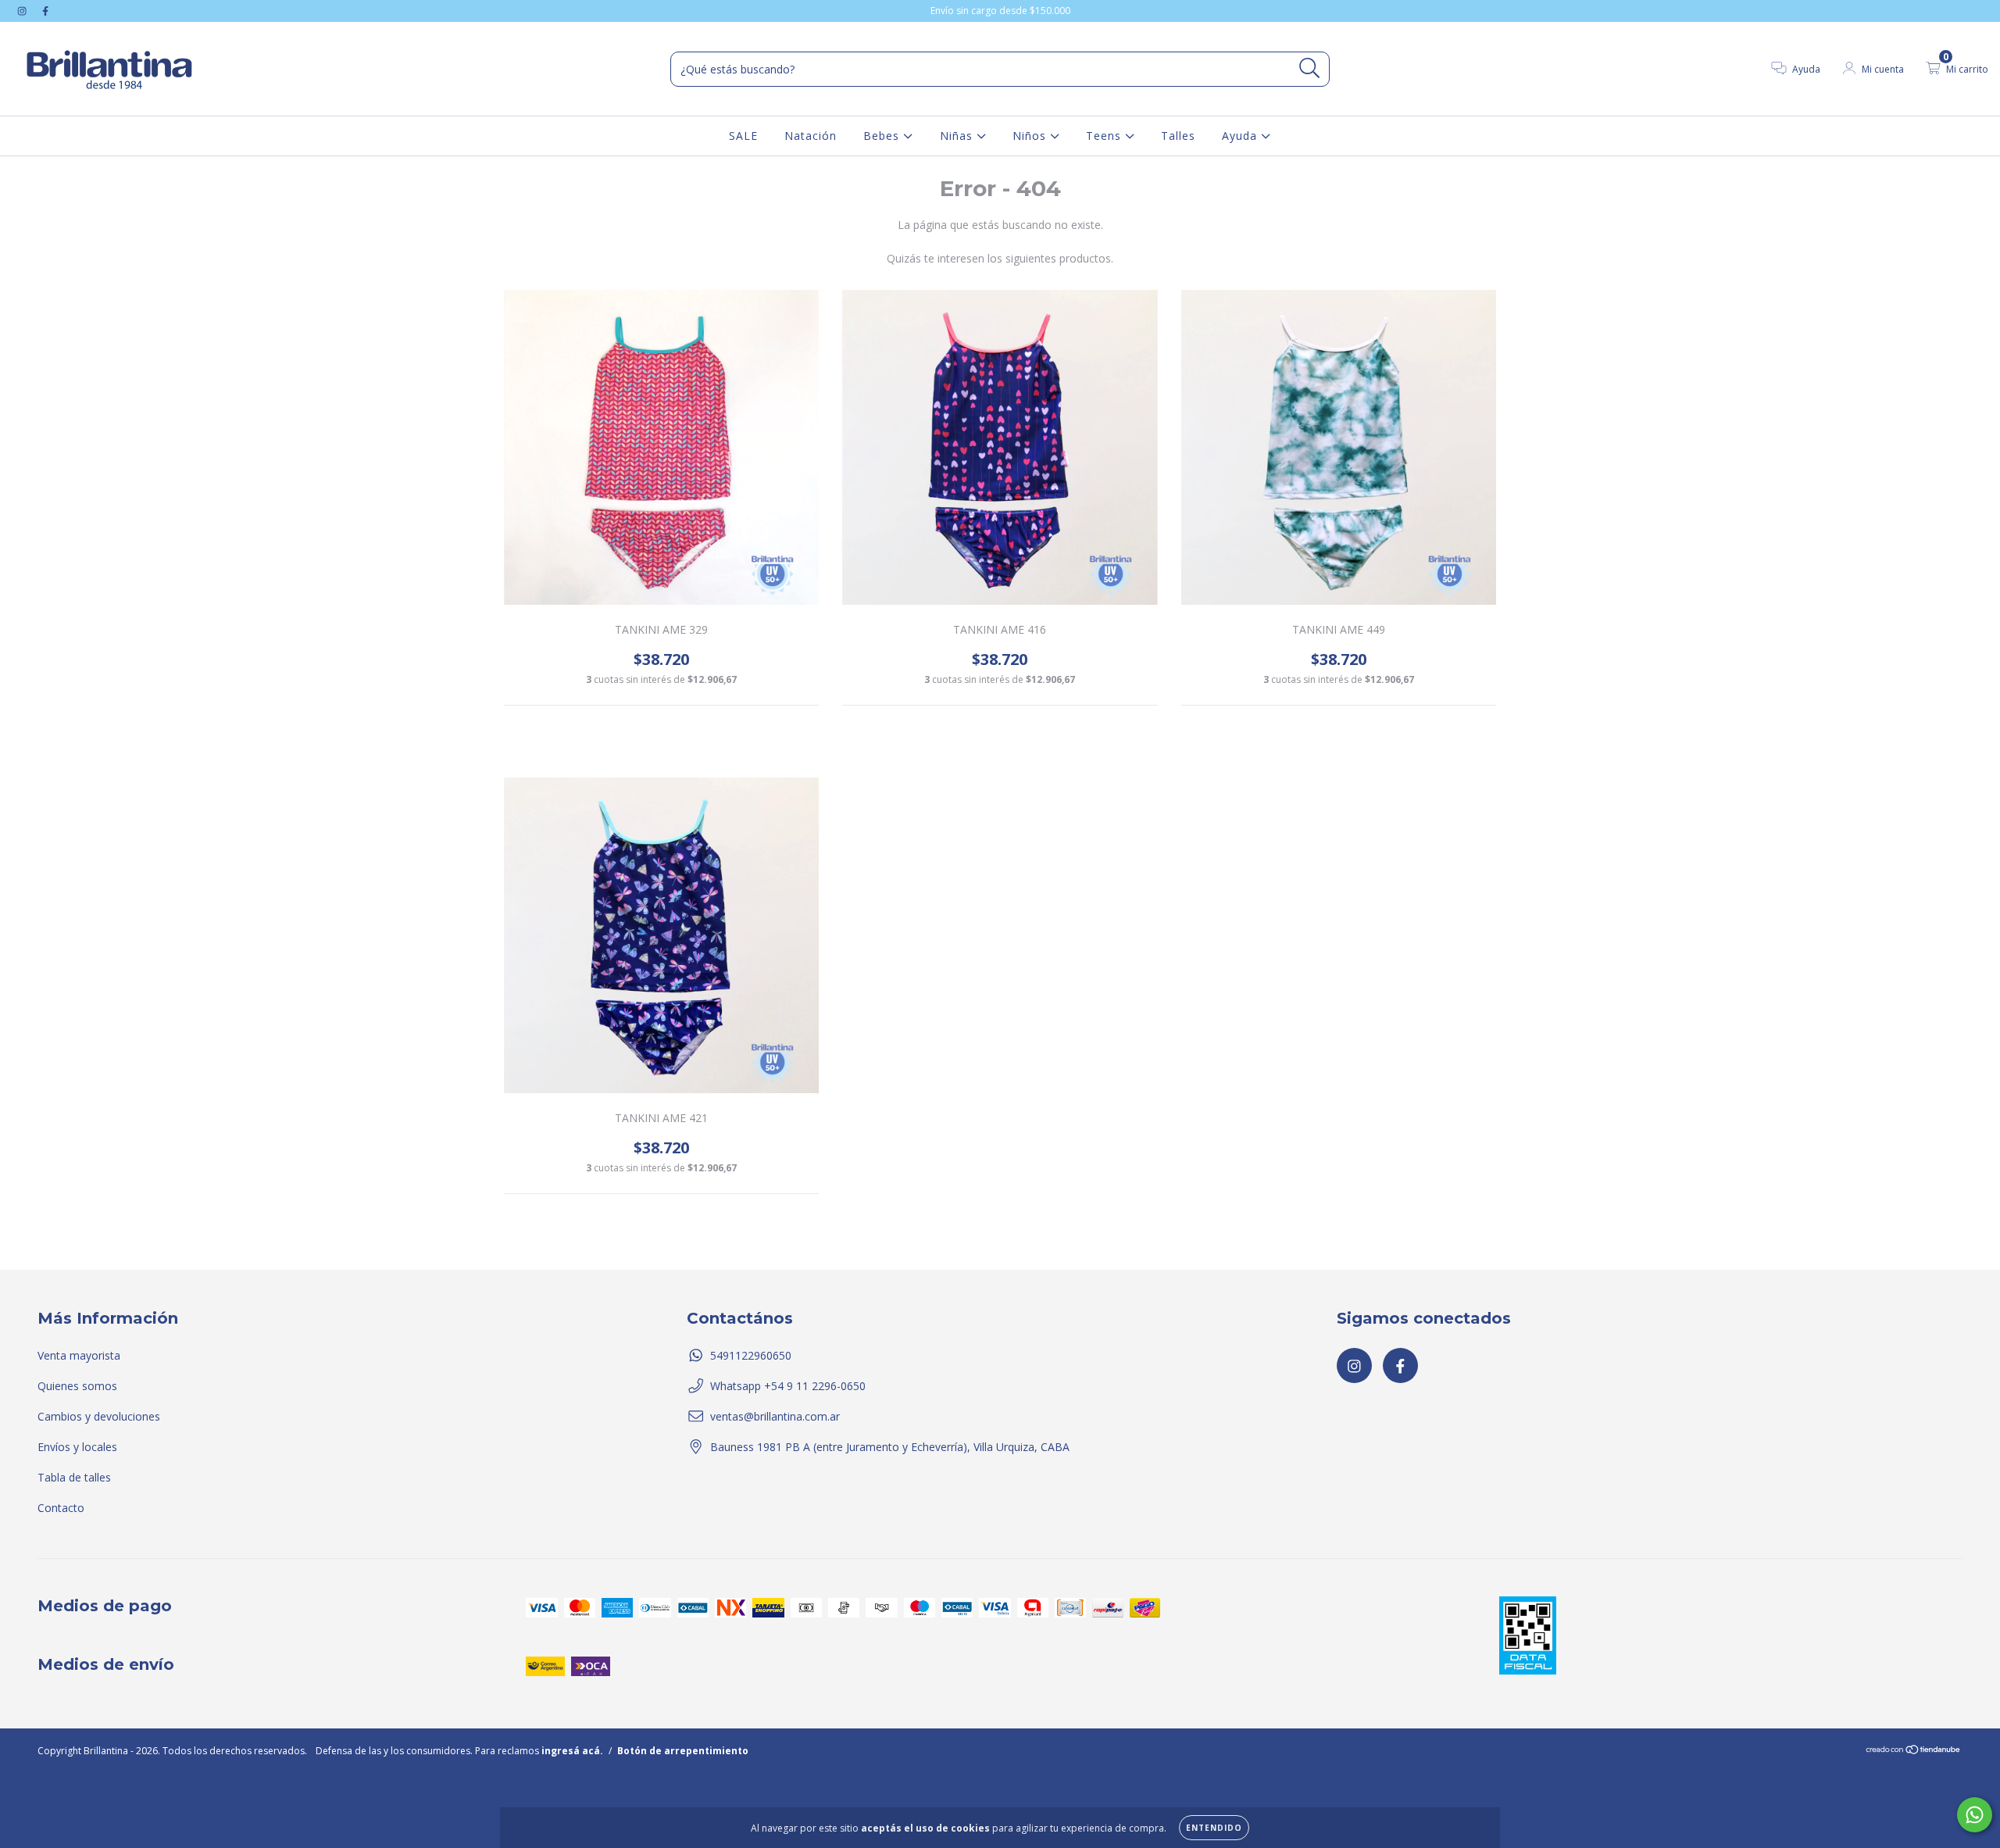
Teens (1105, 136)
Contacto (61, 1508)
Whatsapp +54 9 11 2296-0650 (788, 1386)
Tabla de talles (74, 1477)
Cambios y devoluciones (99, 1416)
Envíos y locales (77, 1447)
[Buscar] (1310, 68)
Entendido (1214, 1828)
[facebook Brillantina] (45, 11)
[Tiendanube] (1914, 1751)
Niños (1031, 136)
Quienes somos (77, 1386)
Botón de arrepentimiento (683, 1751)
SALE (743, 136)
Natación (811, 136)
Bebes (883, 136)
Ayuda (1241, 136)
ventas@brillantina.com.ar (775, 1416)
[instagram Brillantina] (23, 11)
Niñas (958, 136)
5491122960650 (751, 1355)
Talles (1178, 136)
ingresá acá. (572, 1751)
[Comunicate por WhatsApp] (1975, 1815)
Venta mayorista (79, 1355)
